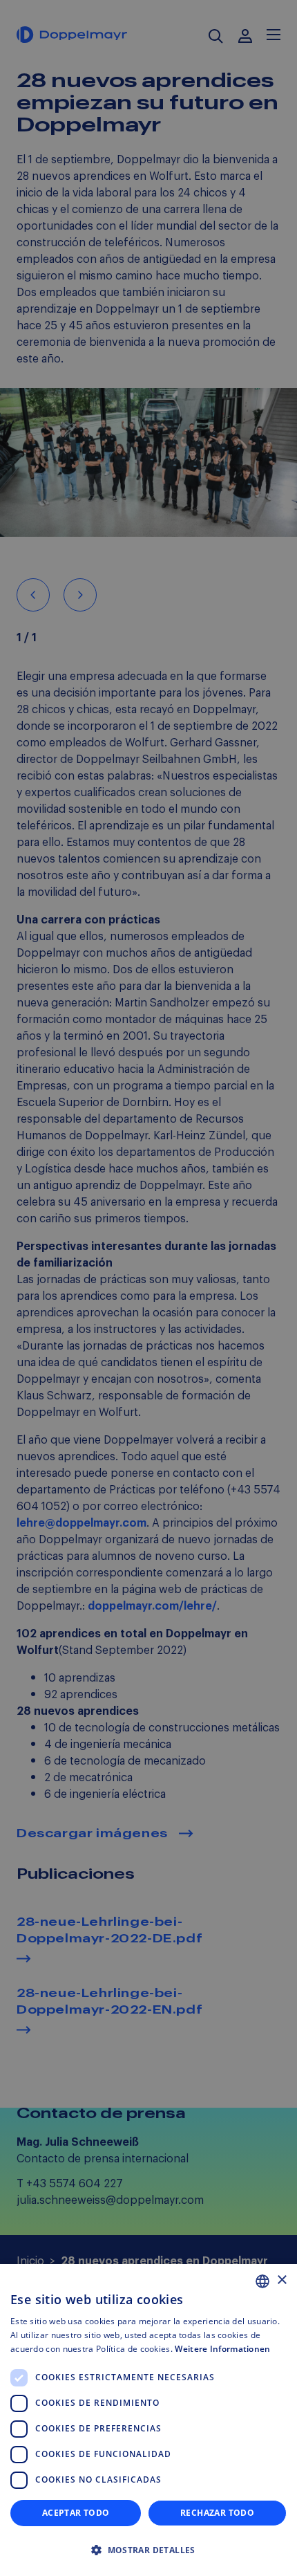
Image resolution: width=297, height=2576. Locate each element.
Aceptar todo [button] (76, 2513)
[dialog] (148, 2420)
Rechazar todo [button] (217, 2513)
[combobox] (262, 2281)
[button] (148, 2550)
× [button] (281, 2280)
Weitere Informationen (222, 2349)
